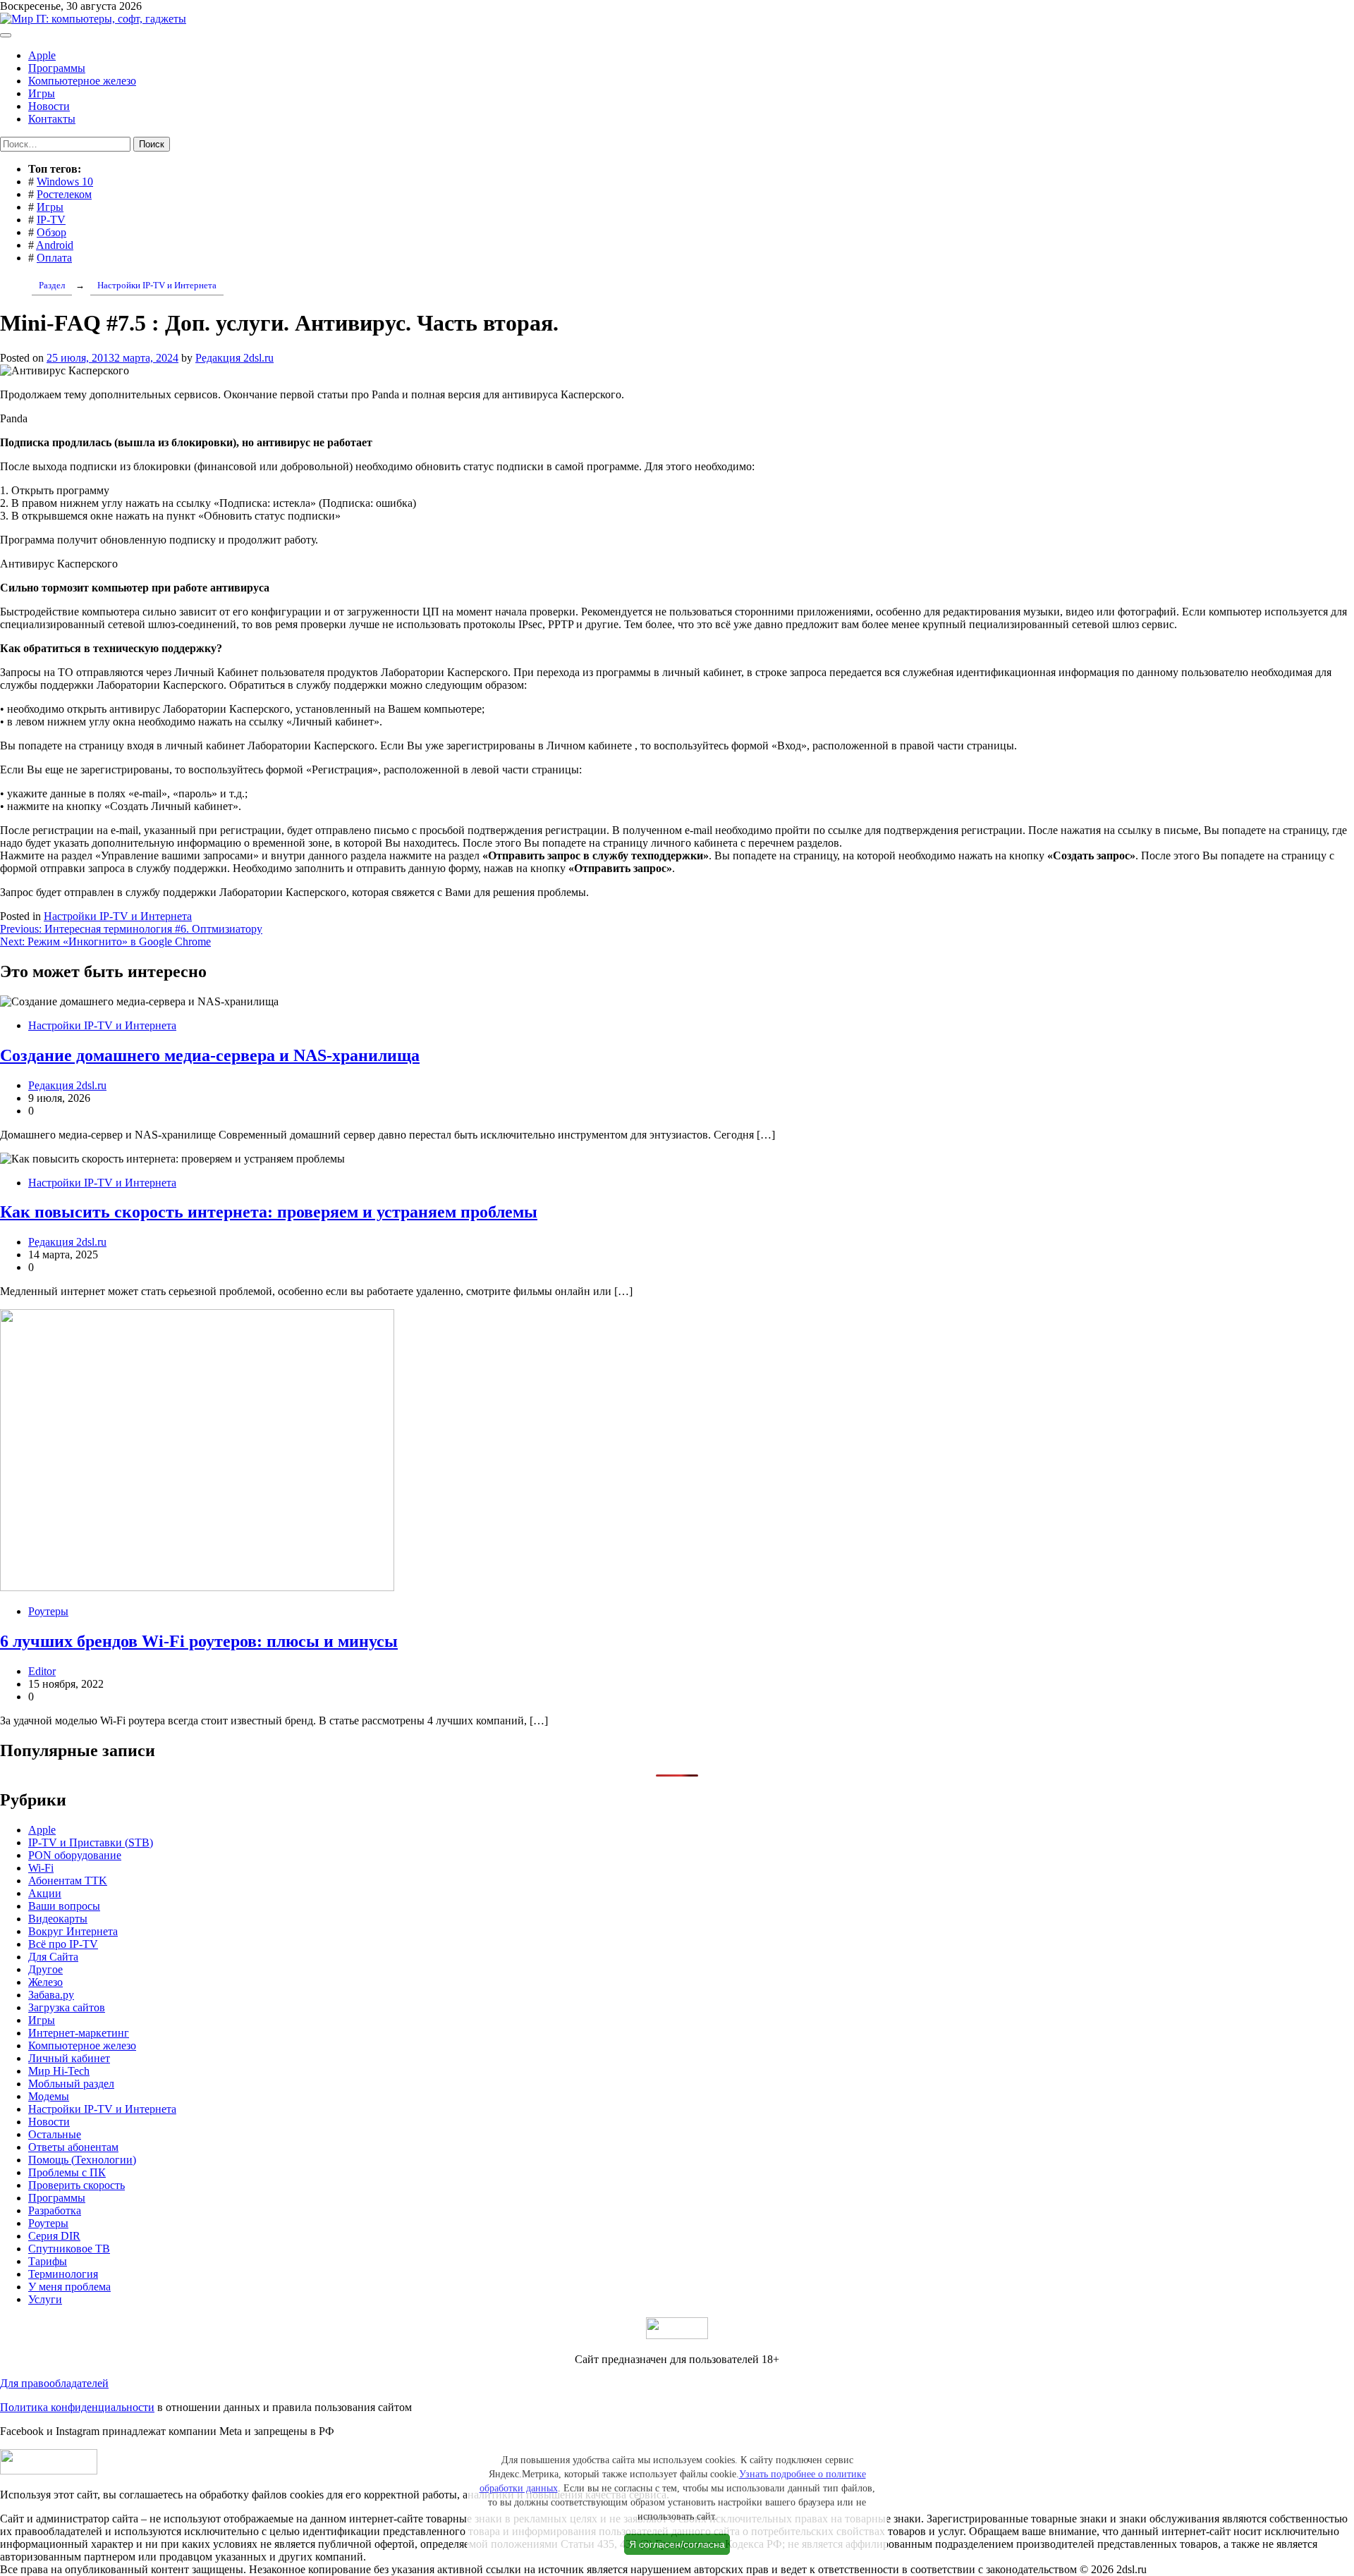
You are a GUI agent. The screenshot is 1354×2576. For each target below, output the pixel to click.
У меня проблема (69, 2287)
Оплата (54, 258)
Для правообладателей (54, 2383)
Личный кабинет (69, 2058)
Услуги (45, 2299)
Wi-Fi (41, 1868)
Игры (42, 93)
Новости (49, 106)
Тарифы (48, 2261)
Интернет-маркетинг (79, 2033)
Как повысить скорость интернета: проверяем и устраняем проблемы (269, 1212)
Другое (45, 1969)
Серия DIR (54, 2236)
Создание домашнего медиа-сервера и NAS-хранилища (210, 1055)
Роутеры (48, 1611)
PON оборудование (75, 1855)
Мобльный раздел (71, 2084)
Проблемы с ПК (67, 2172)
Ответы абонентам (73, 2147)
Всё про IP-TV (63, 1944)
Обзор (51, 232)
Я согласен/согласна (677, 2544)
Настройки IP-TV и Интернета (118, 916)
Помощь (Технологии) (82, 2160)
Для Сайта (53, 1957)
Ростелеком (64, 194)
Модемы (49, 2096)
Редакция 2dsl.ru (234, 358)
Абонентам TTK (68, 1881)
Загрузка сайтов (67, 2007)
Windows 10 (65, 182)
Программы (57, 68)
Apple (42, 55)
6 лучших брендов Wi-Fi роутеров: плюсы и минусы (199, 1641)
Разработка (55, 2210)
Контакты (52, 119)
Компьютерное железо (82, 81)
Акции (45, 1893)
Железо (45, 1982)
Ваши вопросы (64, 1906)
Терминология (63, 2274)
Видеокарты (58, 1919)
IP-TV (51, 220)
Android (55, 245)
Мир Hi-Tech (59, 2071)
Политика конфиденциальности (77, 2407)
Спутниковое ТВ (69, 2249)
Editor (42, 1671)
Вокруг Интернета (73, 1931)
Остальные (55, 2134)
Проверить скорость (77, 2185)
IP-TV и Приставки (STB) (91, 1842)
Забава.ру (51, 1995)
